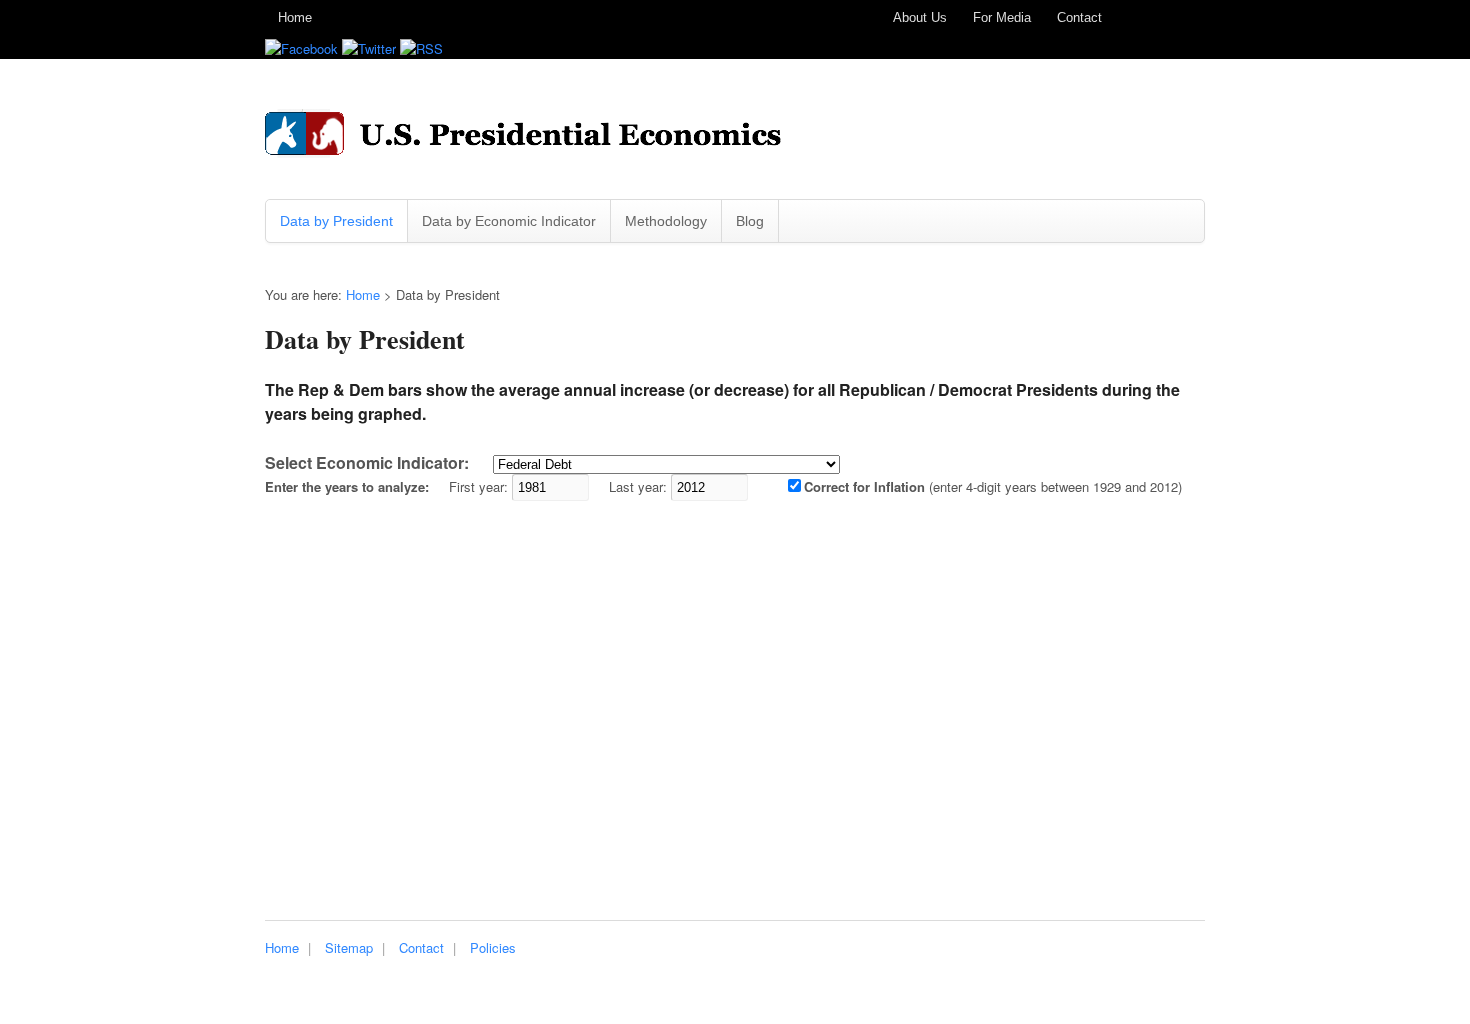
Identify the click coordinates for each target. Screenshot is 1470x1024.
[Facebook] (301, 46)
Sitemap (349, 947)
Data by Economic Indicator (509, 221)
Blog (750, 221)
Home (295, 17)
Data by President (336, 221)
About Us (920, 17)
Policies (493, 947)
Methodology (666, 221)
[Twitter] (369, 46)
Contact (1079, 17)
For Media (1002, 17)
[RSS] (421, 46)
